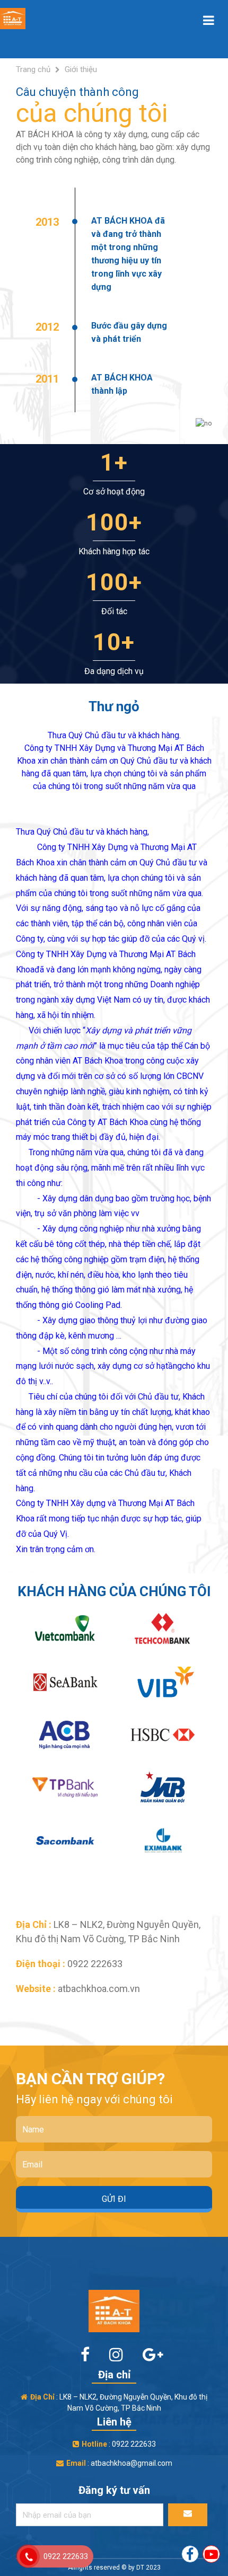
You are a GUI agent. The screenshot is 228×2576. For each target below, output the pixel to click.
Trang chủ (33, 69)
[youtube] (211, 2553)
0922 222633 (66, 2556)
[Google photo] (145, 2355)
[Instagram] (110, 2355)
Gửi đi (114, 2199)
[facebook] (79, 2355)
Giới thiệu (81, 69)
